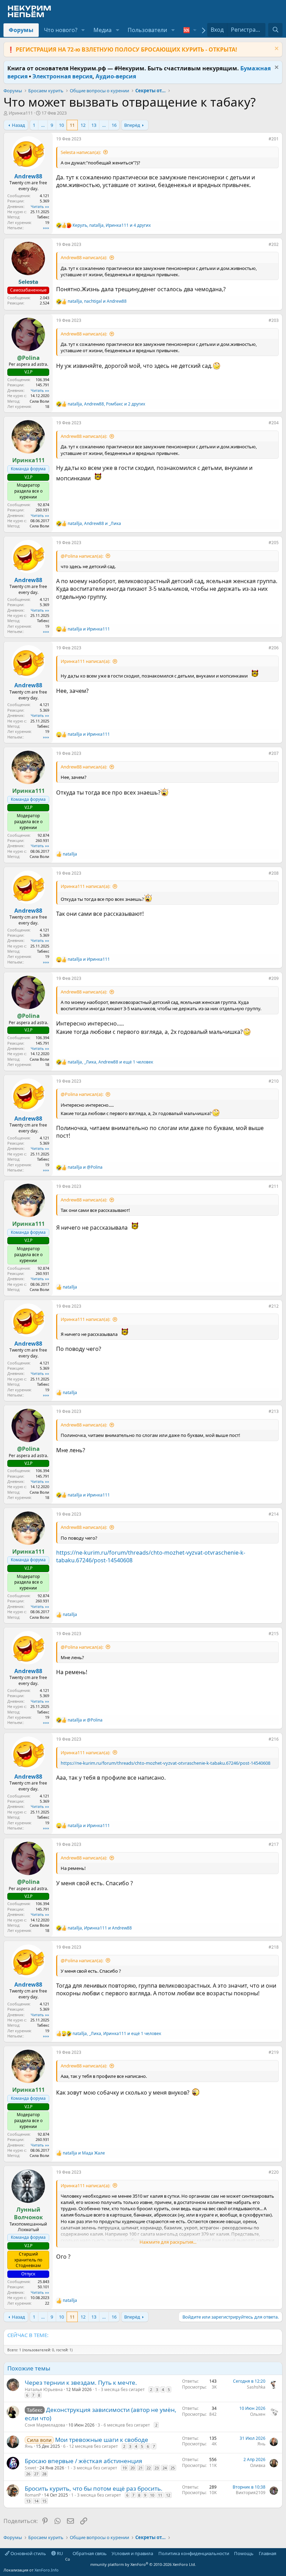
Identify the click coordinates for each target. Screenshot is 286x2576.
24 (165, 2468)
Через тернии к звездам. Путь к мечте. (81, 2382)
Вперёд (132, 125)
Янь (29, 2446)
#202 (274, 244)
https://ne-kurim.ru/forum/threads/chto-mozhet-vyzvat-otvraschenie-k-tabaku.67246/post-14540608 (165, 1763)
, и (97, 301)
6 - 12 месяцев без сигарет (91, 2446)
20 (133, 2468)
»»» (46, 228)
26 (28, 2474)
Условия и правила (132, 2553)
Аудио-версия (116, 76)
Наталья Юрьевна (44, 2389)
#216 (274, 1739)
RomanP (33, 2495)
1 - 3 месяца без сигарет (120, 2389)
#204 (274, 423)
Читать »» (40, 206)
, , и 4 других (112, 225)
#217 (274, 1844)
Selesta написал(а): (81, 152)
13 (94, 125)
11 (72, 125)
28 (44, 2474)
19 (125, 2468)
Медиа (103, 30)
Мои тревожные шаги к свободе (102, 2440)
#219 (274, 2052)
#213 (274, 1411)
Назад (18, 125)
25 (173, 2468)
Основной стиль (28, 2553)
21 (141, 2468)
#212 (274, 1306)
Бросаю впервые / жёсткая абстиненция (84, 2461)
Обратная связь (90, 2553)
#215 (274, 1634)
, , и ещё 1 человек (110, 1062)
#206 (274, 648)
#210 (274, 1081)
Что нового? (61, 30)
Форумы (21, 30)
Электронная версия (62, 76)
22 (149, 2468)
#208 (274, 873)
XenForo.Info (47, 2570)
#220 (274, 2172)
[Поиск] (275, 30)
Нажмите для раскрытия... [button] (168, 2242)
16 (114, 125)
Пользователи (147, 30)
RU (59, 2553)
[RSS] (281, 2553)
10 (61, 125)
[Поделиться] (264, 140)
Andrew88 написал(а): (84, 257)
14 (36, 2501)
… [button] (43, 125)
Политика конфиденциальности (194, 2553)
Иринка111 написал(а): (85, 661)
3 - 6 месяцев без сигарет (124, 2425)
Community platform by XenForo (131, 2562)
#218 (274, 1947)
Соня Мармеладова (45, 2425)
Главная (268, 2553)
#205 (274, 543)
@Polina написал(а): (82, 556)
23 (157, 2468)
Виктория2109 (251, 2493)
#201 (274, 139)
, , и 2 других (106, 404)
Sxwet (31, 2468)
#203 (274, 320)
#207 (274, 753)
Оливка (258, 2465)
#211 (274, 1186)
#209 (274, 978)
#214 (274, 1514)
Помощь (244, 2553)
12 (83, 125)
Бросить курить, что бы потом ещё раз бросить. (94, 2488)
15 (44, 2501)
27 (36, 2474)
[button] (83, 30)
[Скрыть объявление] (276, 49)
